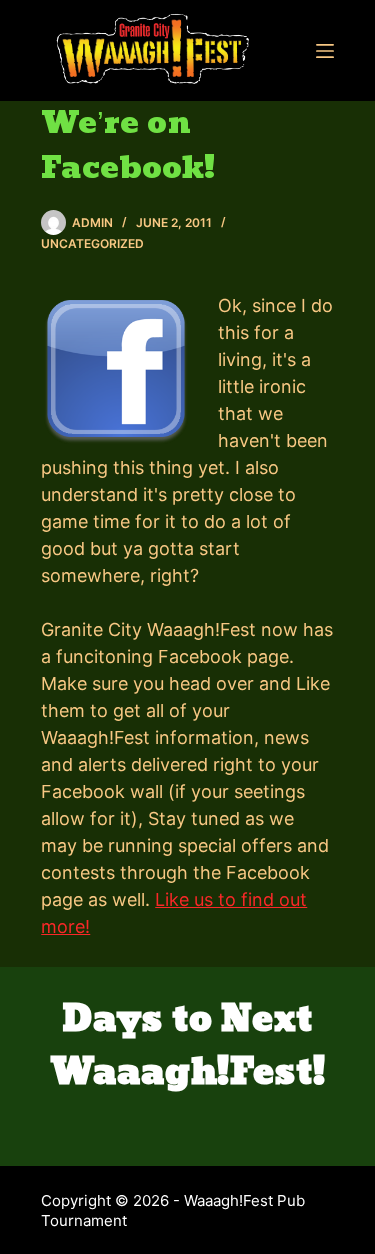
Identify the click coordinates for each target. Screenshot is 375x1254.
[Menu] (325, 51)
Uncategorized (92, 243)
